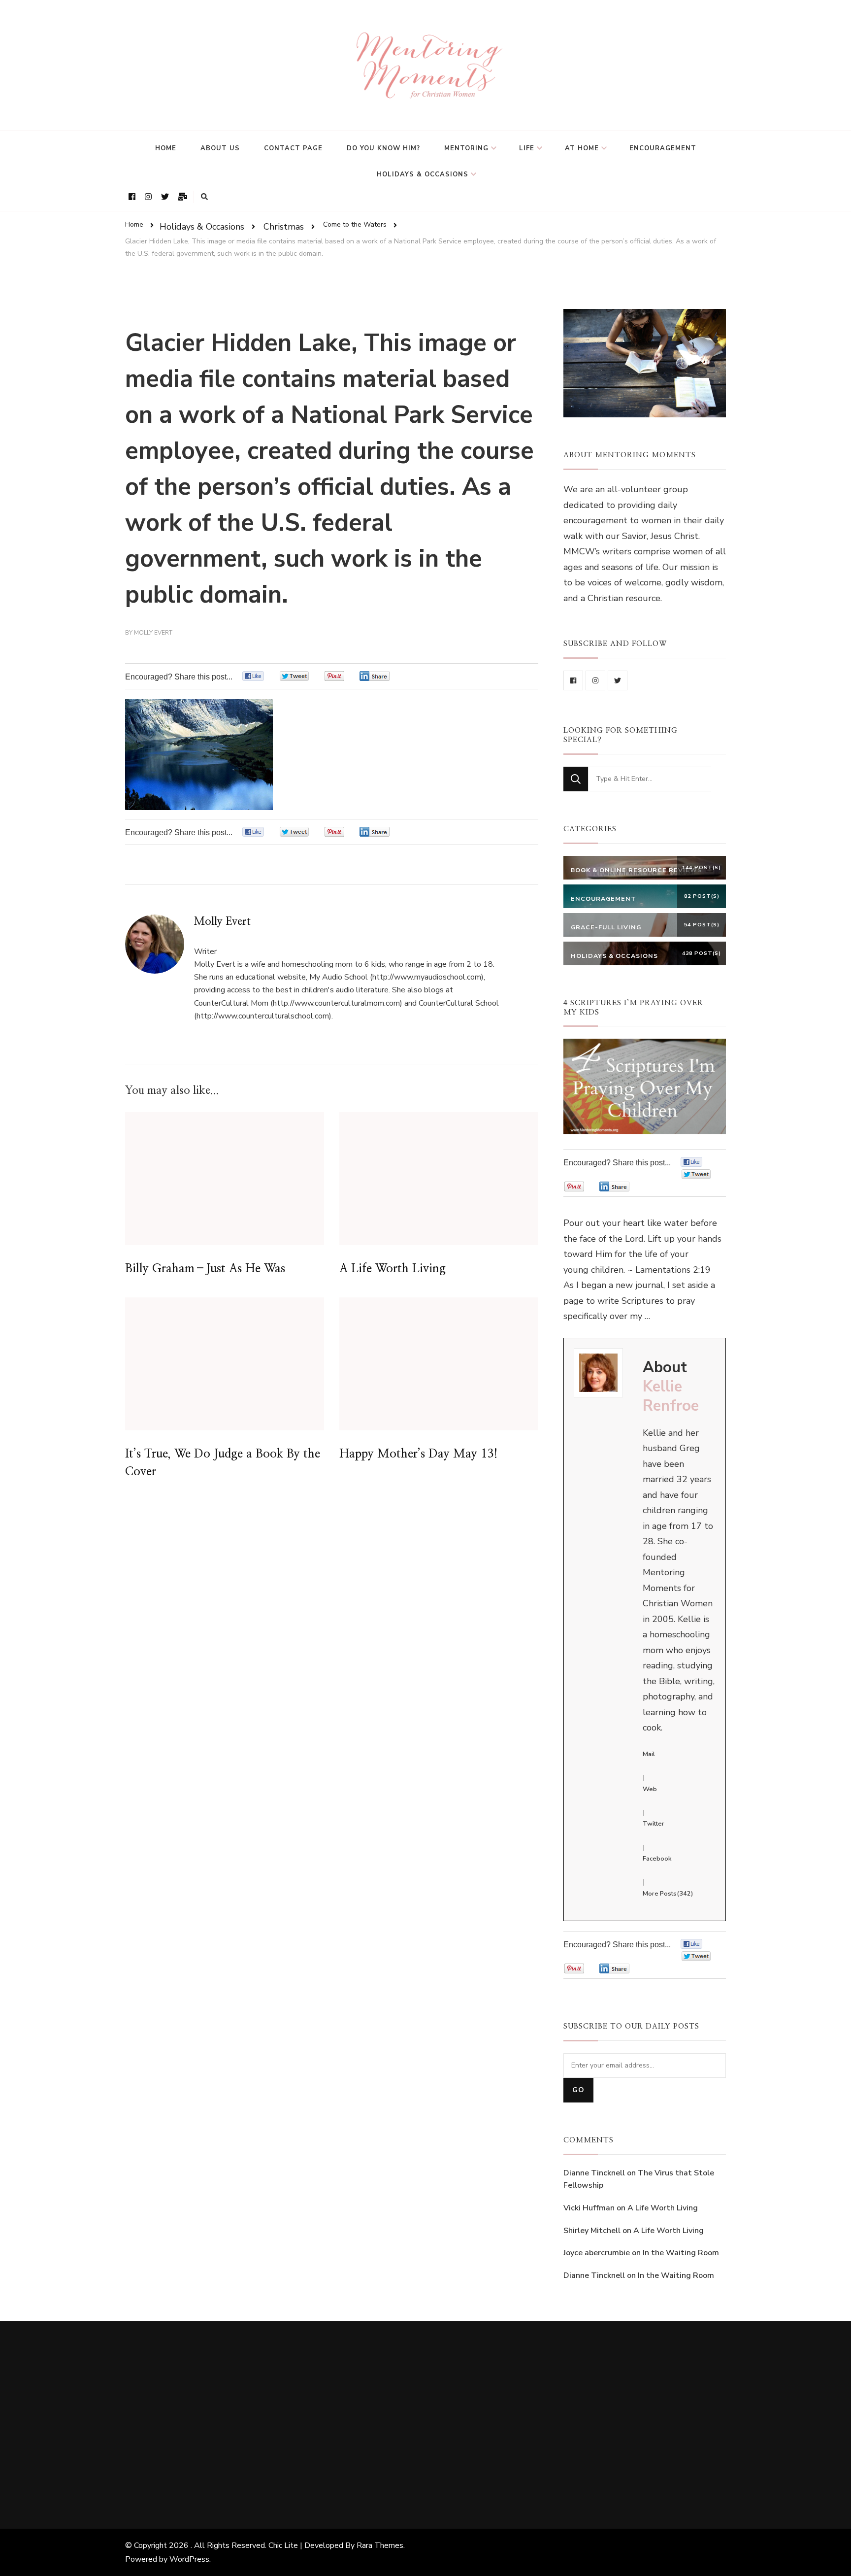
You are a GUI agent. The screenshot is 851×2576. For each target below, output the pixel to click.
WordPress (189, 2559)
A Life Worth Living (393, 1269)
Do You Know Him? (383, 148)
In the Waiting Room (681, 2253)
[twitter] (618, 680)
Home (166, 148)
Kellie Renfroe (671, 1396)
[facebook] (573, 680)
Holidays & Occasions (423, 174)
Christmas (284, 226)
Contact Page (293, 148)
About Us (220, 148)
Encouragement (663, 148)
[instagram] (595, 680)
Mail (649, 1754)
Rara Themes (380, 2545)
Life (527, 148)
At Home (582, 148)
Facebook (657, 1859)
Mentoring (466, 148)
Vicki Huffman (589, 2208)
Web (650, 1789)
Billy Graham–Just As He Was (205, 1269)
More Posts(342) (668, 1894)
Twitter (654, 1824)
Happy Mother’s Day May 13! (419, 1454)
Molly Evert (153, 633)
